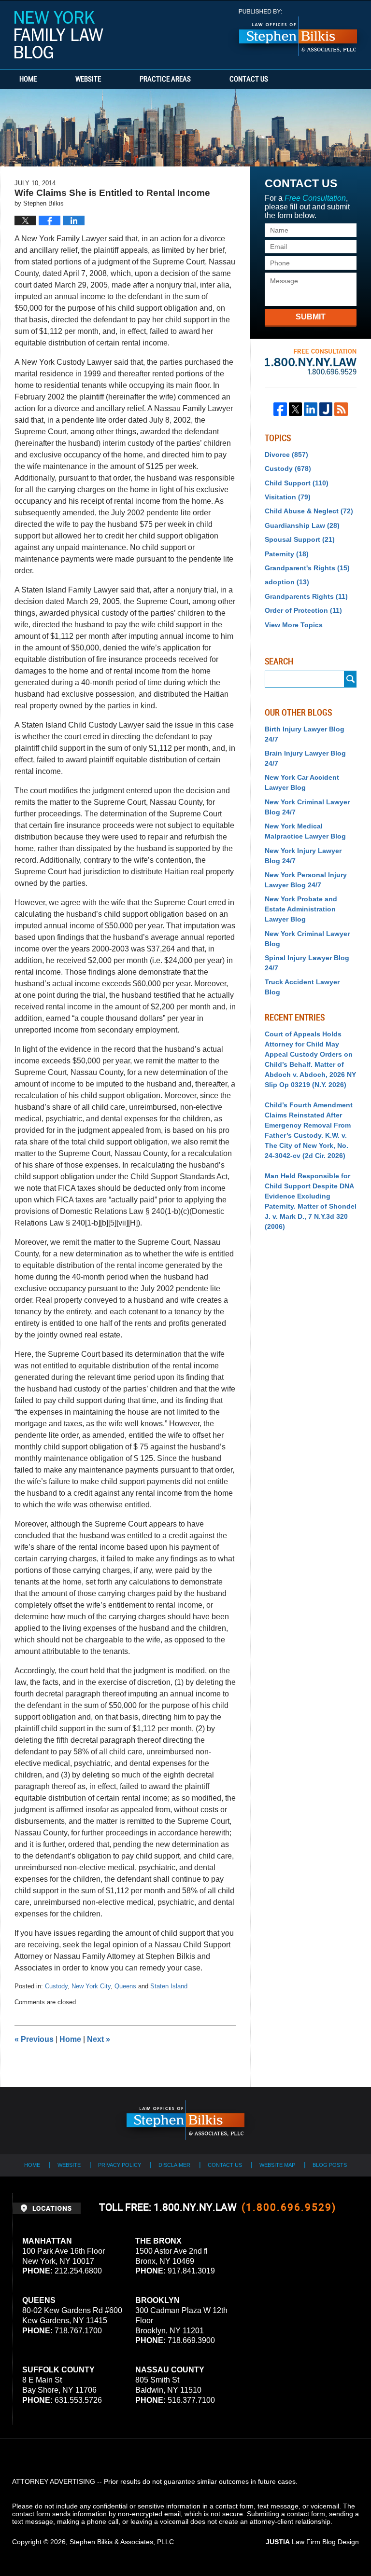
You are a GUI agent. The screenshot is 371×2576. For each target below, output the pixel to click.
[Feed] (341, 409)
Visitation (288, 497)
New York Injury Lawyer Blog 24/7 (303, 856)
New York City (91, 1986)
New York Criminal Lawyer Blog (307, 939)
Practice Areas (165, 80)
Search (350, 679)
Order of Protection (303, 610)
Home (28, 80)
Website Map (277, 2165)
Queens (125, 1986)
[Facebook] (280, 409)
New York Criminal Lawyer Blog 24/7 (307, 807)
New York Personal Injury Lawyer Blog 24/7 (306, 880)
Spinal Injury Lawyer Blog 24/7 (307, 963)
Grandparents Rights (306, 596)
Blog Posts (330, 2165)
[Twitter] (296, 409)
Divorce (286, 455)
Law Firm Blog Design (312, 2542)
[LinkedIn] (311, 409)
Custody (56, 1986)
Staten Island (169, 1986)
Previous (34, 2039)
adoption (287, 582)
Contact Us (249, 80)
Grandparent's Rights (307, 568)
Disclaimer (174, 2165)
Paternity (287, 554)
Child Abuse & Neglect (309, 511)
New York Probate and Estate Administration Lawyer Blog (301, 909)
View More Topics (294, 625)
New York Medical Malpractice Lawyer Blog (305, 831)
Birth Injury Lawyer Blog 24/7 (305, 734)
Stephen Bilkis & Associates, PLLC (122, 2542)
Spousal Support (300, 539)
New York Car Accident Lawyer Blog (302, 782)
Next (99, 2039)
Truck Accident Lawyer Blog (302, 987)
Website (88, 80)
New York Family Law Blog (59, 35)
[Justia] (326, 409)
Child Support (297, 483)
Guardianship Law (302, 525)
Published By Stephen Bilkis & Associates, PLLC (298, 33)
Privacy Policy (120, 2165)
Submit (311, 317)
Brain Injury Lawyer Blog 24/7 (305, 758)
